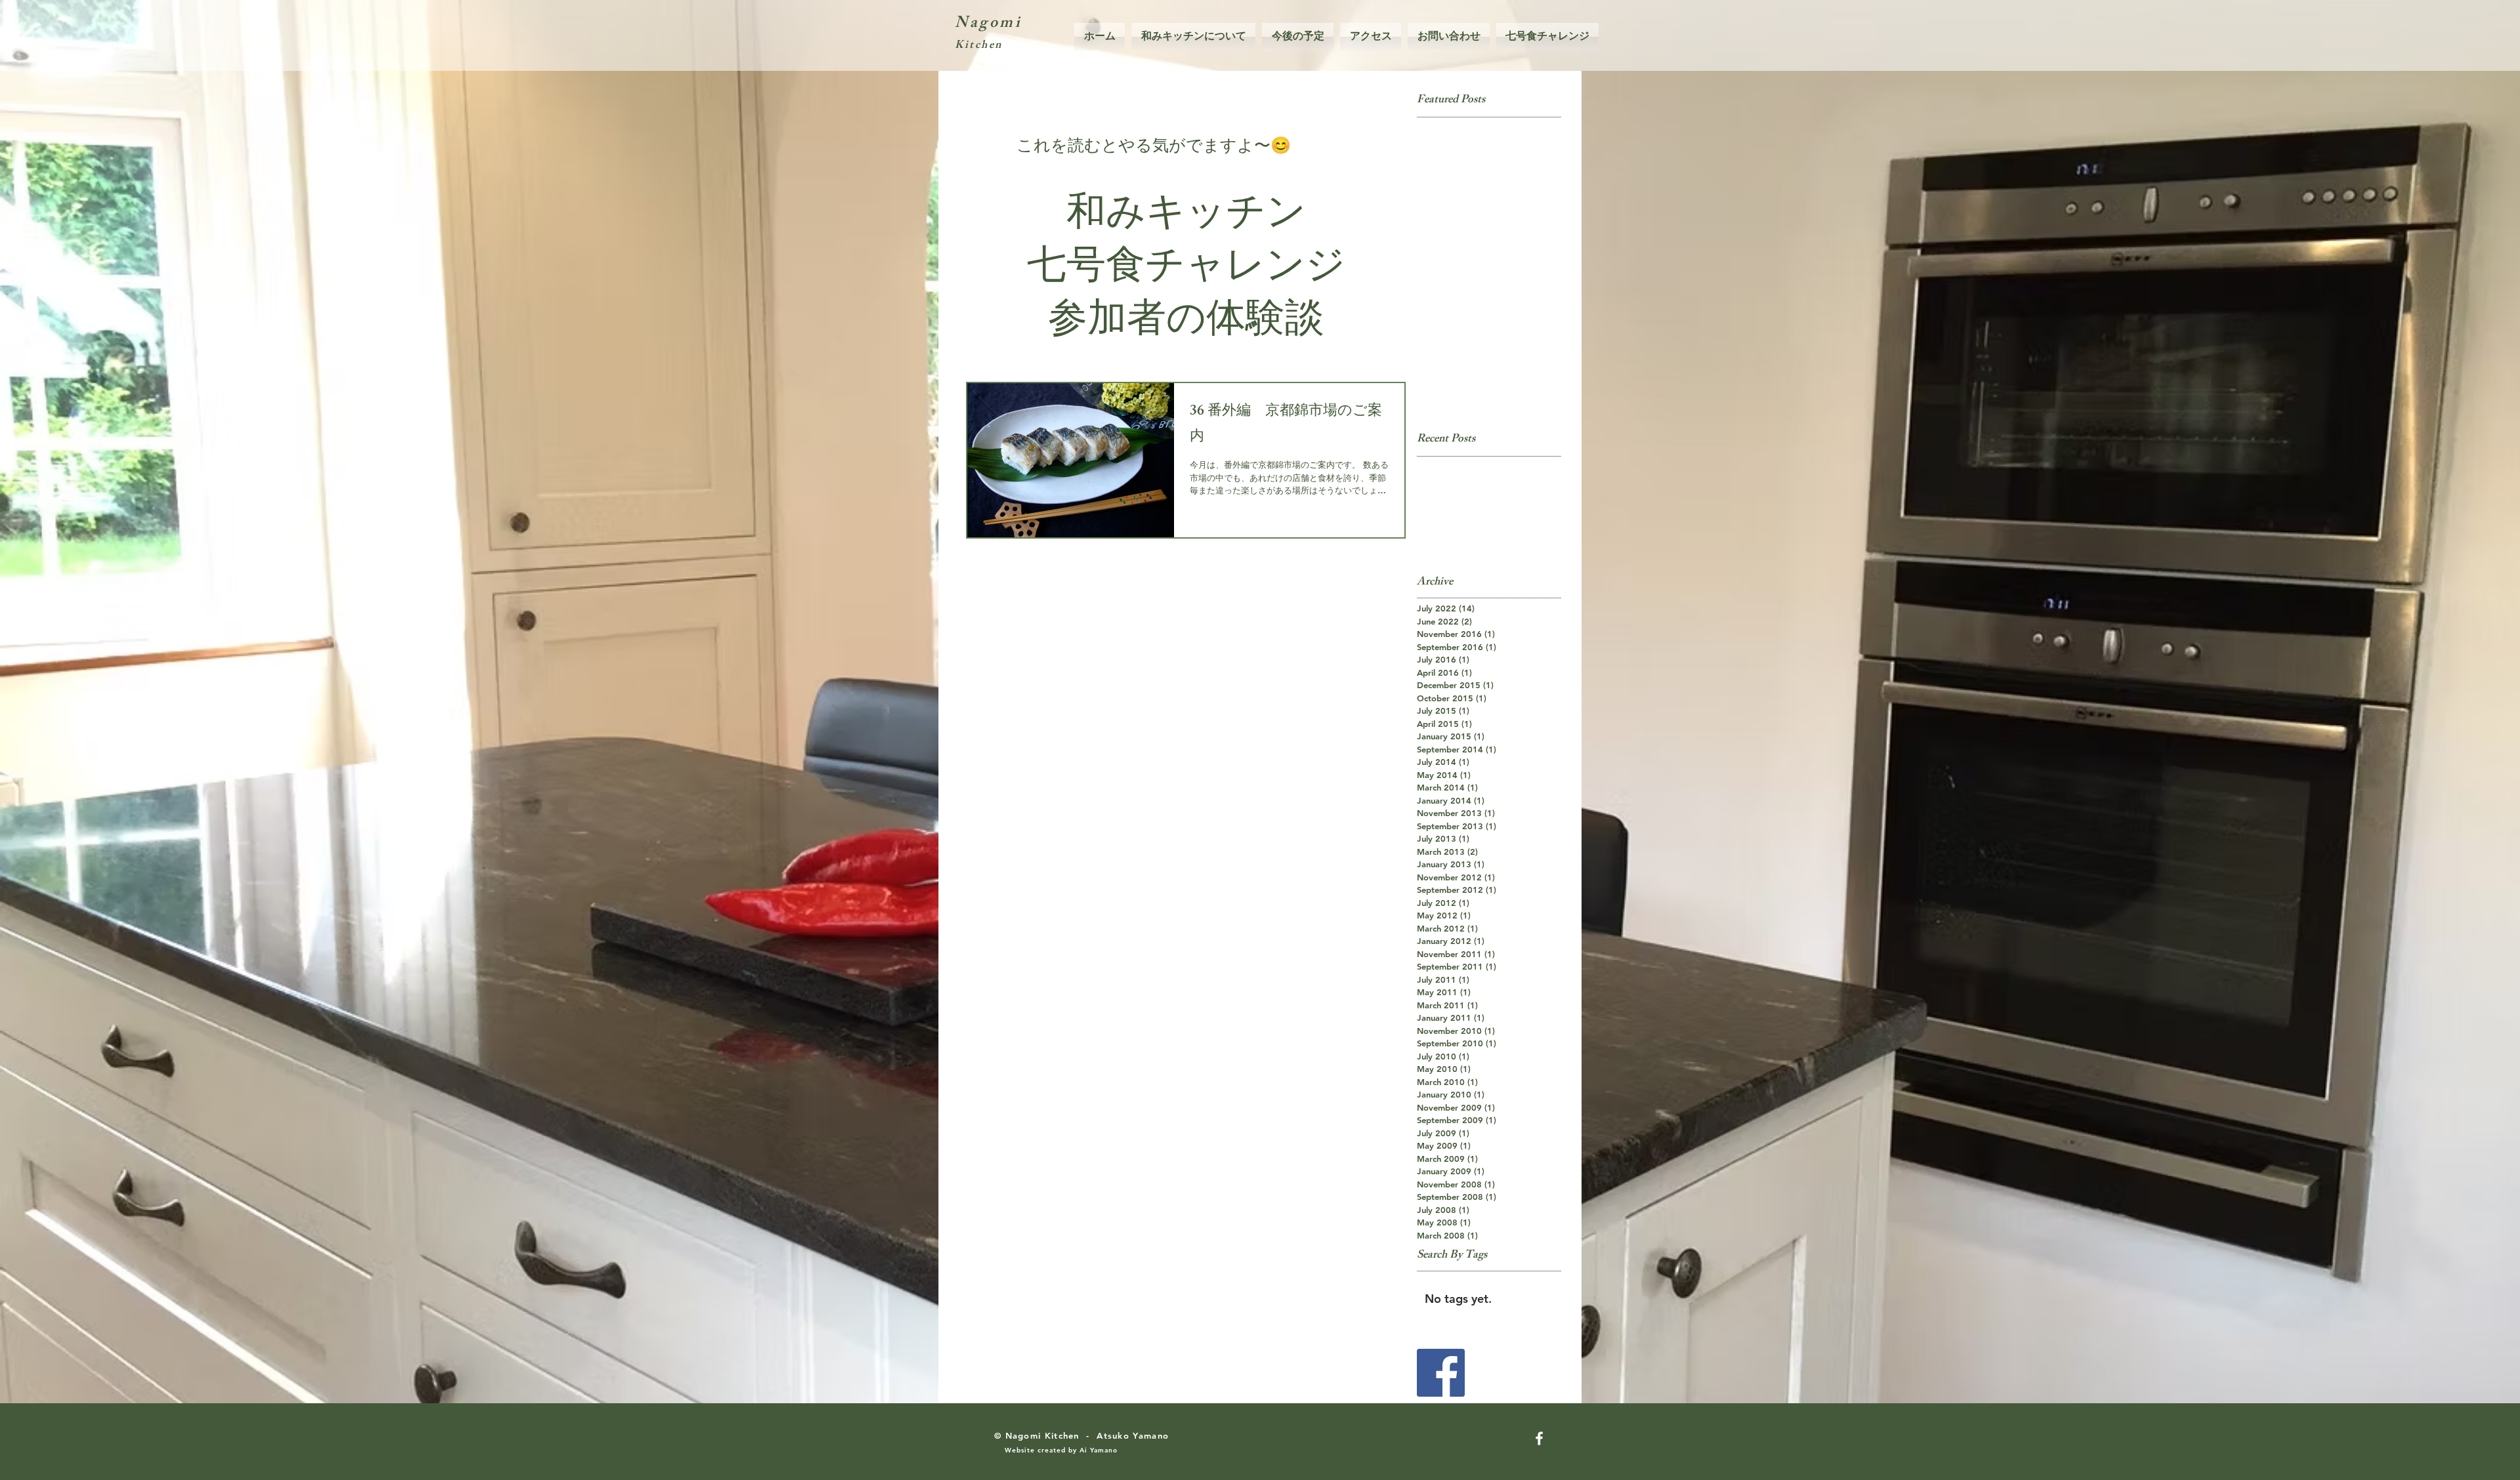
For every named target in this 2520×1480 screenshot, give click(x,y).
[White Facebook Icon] (1539, 1438)
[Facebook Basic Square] (1441, 1373)
